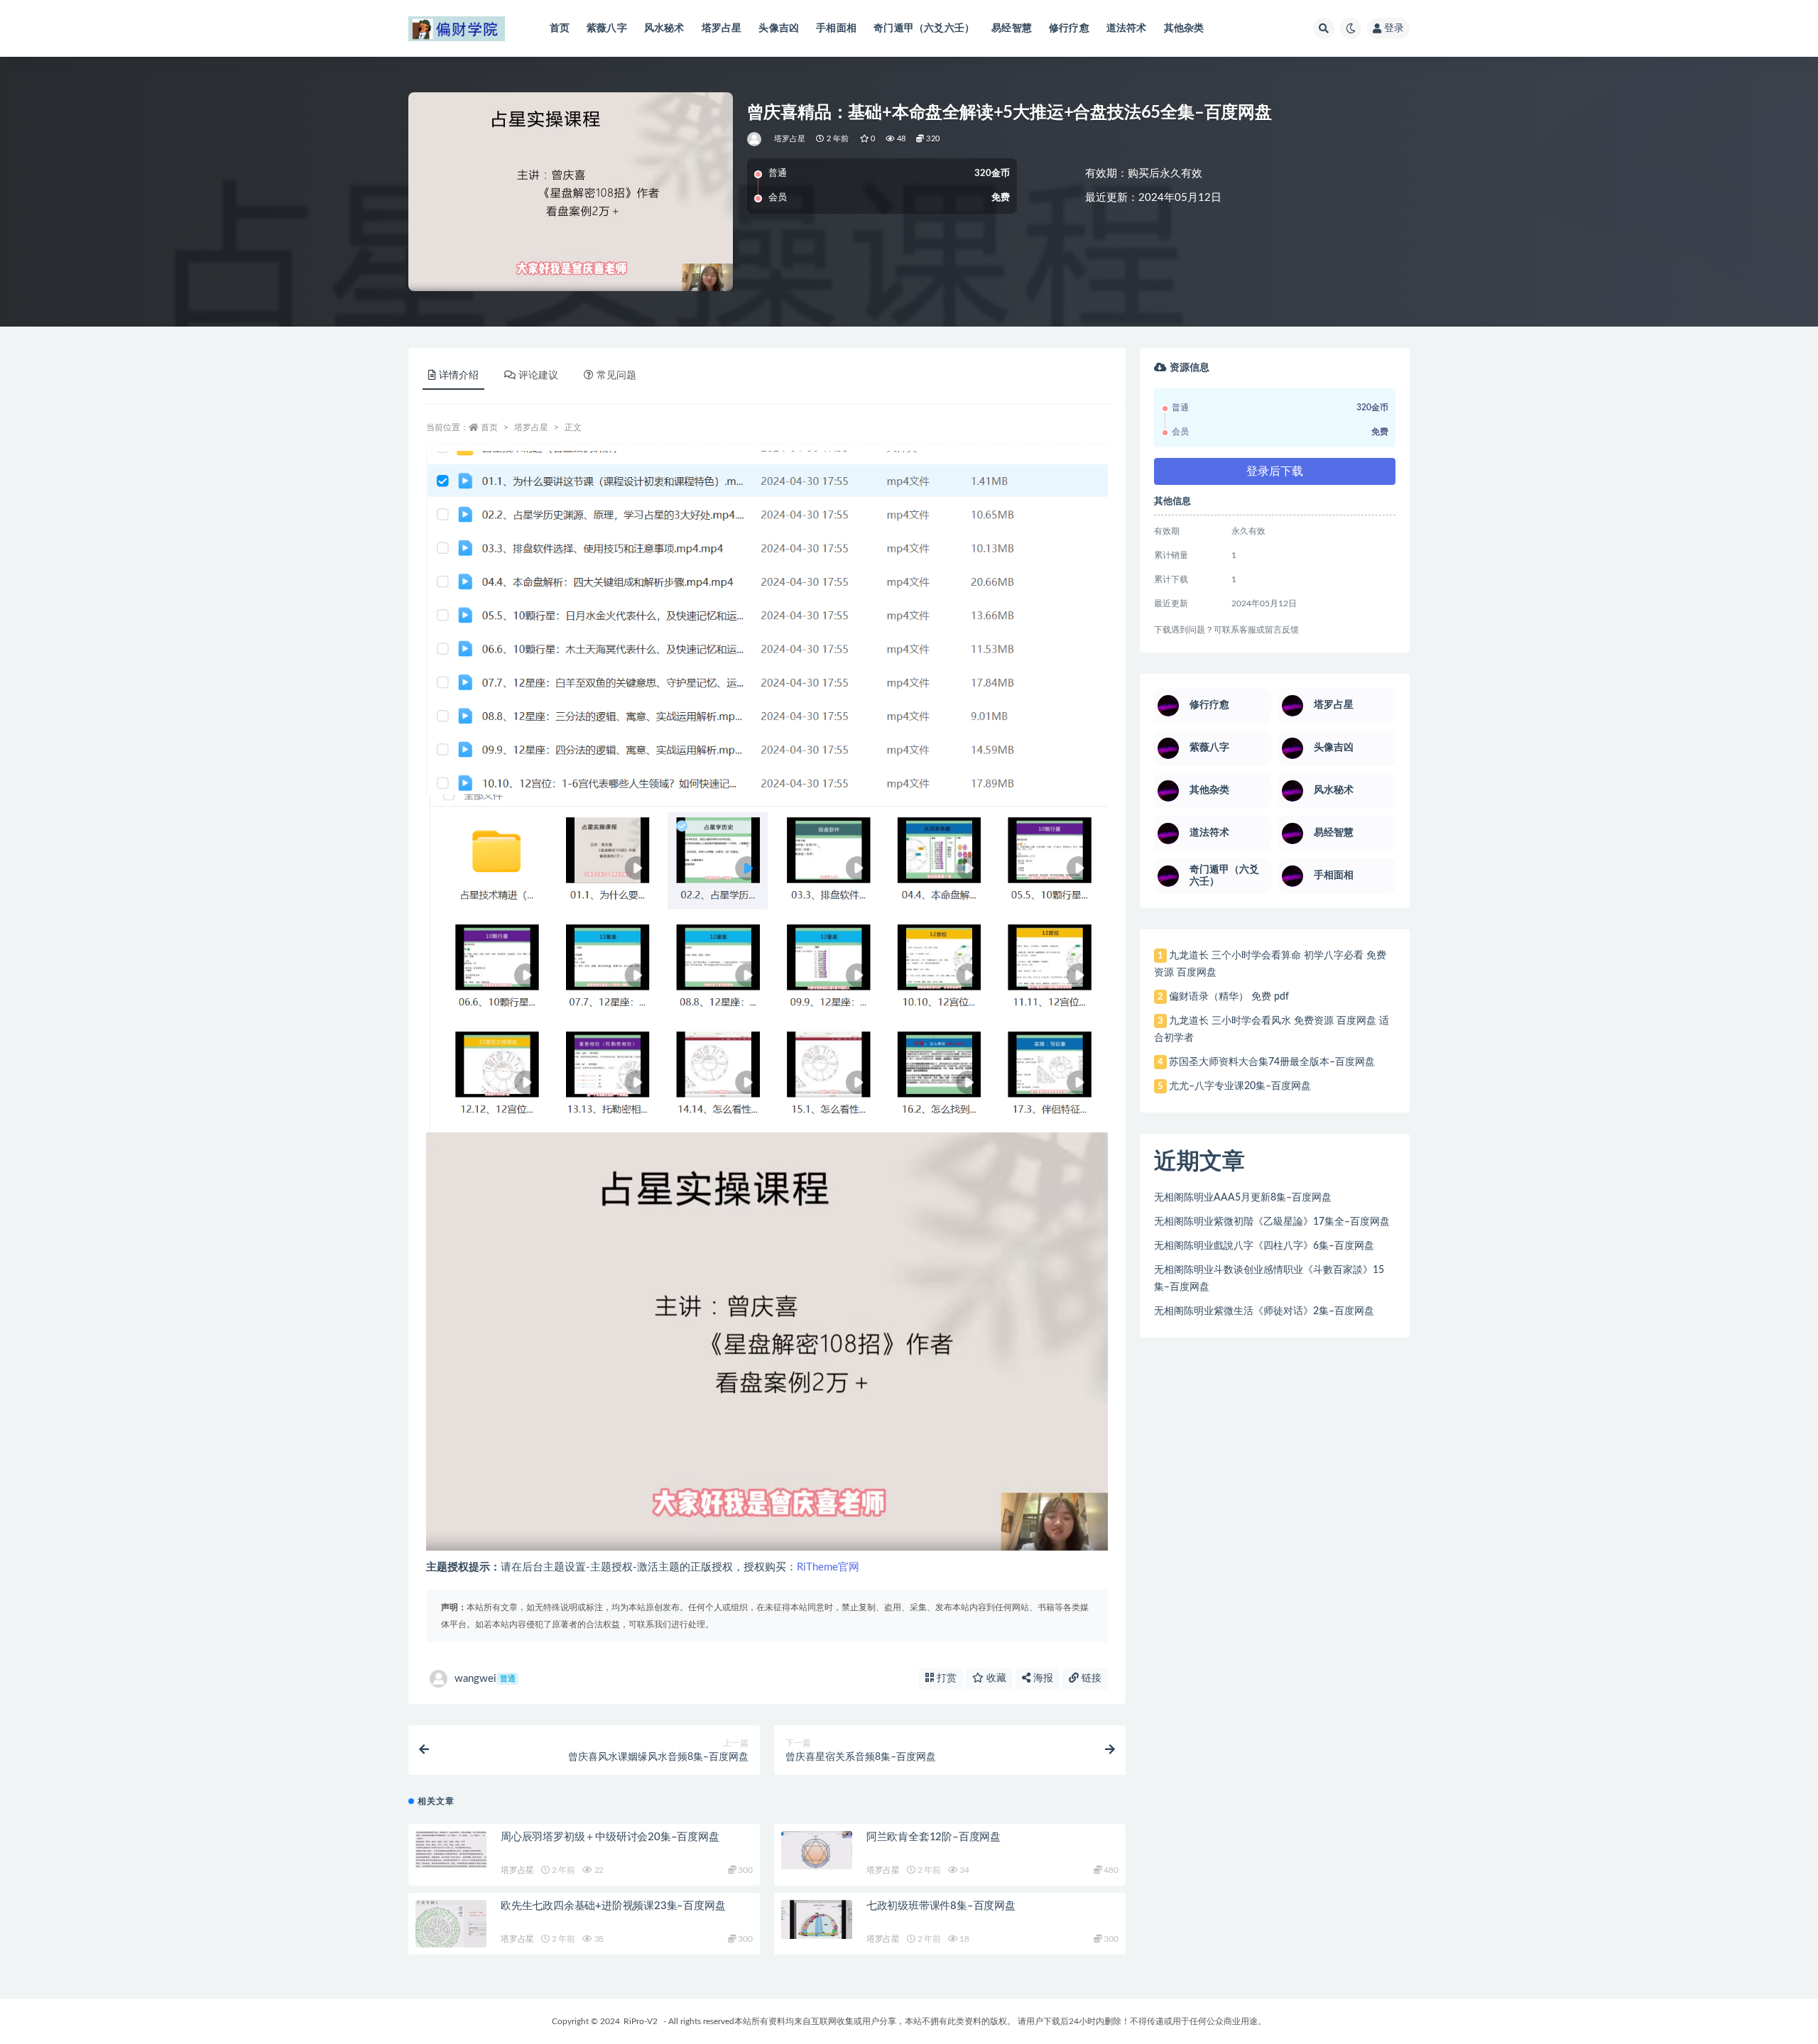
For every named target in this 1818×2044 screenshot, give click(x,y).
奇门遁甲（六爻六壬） (924, 28)
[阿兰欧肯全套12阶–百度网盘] (817, 1850)
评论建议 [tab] (538, 376)
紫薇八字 (607, 28)
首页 (560, 28)
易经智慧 (1012, 28)
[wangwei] (755, 139)
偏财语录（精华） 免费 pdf (1229, 997)
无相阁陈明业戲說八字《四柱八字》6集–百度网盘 (1264, 1246)
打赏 (945, 1678)
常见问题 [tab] (616, 376)
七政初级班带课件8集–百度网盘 (941, 1906)
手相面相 (836, 28)
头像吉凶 (779, 28)
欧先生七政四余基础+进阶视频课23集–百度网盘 (613, 1906)
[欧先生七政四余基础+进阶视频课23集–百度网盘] (451, 1926)
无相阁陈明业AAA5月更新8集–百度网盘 (1243, 1198)
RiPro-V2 (641, 2021)
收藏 (995, 1678)
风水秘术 (664, 28)
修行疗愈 (1069, 28)
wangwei (485, 1679)
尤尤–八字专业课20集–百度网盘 (1240, 1086)
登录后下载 (1275, 471)
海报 (1042, 1678)
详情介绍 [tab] (459, 376)
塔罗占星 (722, 28)
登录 (1394, 28)
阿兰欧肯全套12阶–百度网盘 (934, 1837)
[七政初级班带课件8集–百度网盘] (817, 1919)
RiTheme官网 (828, 1567)
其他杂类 (1184, 28)
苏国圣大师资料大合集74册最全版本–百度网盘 (1272, 1062)
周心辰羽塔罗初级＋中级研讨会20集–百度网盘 (610, 1837)
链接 (1090, 1678)
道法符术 (1127, 28)
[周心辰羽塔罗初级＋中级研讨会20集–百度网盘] (451, 1849)
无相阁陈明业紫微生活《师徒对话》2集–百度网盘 (1264, 1311)
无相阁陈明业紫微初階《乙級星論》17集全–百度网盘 (1272, 1222)
